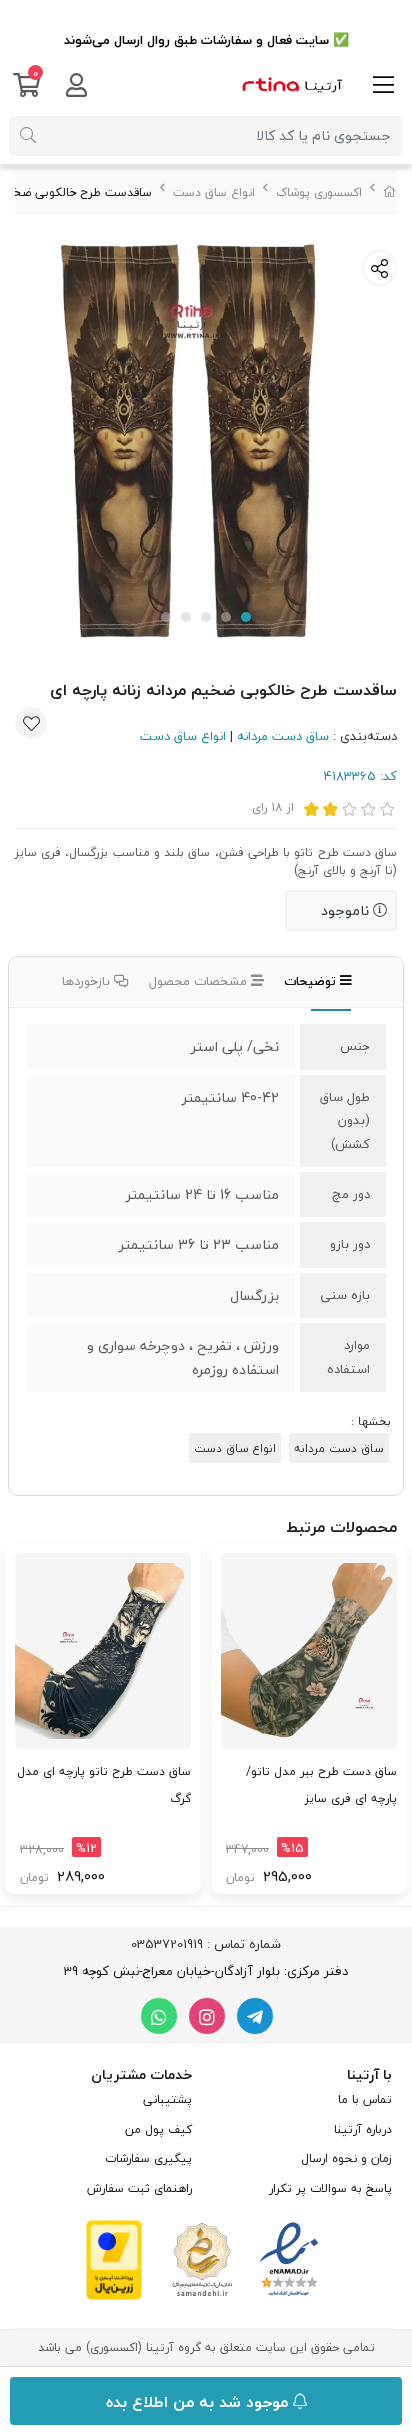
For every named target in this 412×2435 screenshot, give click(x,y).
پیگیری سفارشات (148, 2158)
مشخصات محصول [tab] (200, 981)
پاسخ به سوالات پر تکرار (330, 2188)
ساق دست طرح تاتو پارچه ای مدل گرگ (104, 1784)
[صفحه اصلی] (390, 192)
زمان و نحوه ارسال (346, 2158)
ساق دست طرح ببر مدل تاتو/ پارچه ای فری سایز (321, 1784)
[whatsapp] (159, 2016)
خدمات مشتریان (141, 2074)
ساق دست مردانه (283, 736)
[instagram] (207, 2016)
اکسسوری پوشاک (319, 192)
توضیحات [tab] (312, 981)
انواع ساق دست (214, 192)
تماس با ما (365, 2099)
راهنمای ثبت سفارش (139, 2188)
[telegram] (255, 2016)
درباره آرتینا (363, 2129)
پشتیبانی (167, 2099)
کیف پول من (158, 2129)
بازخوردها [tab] (88, 981)
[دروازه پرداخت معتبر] (114, 2258)
